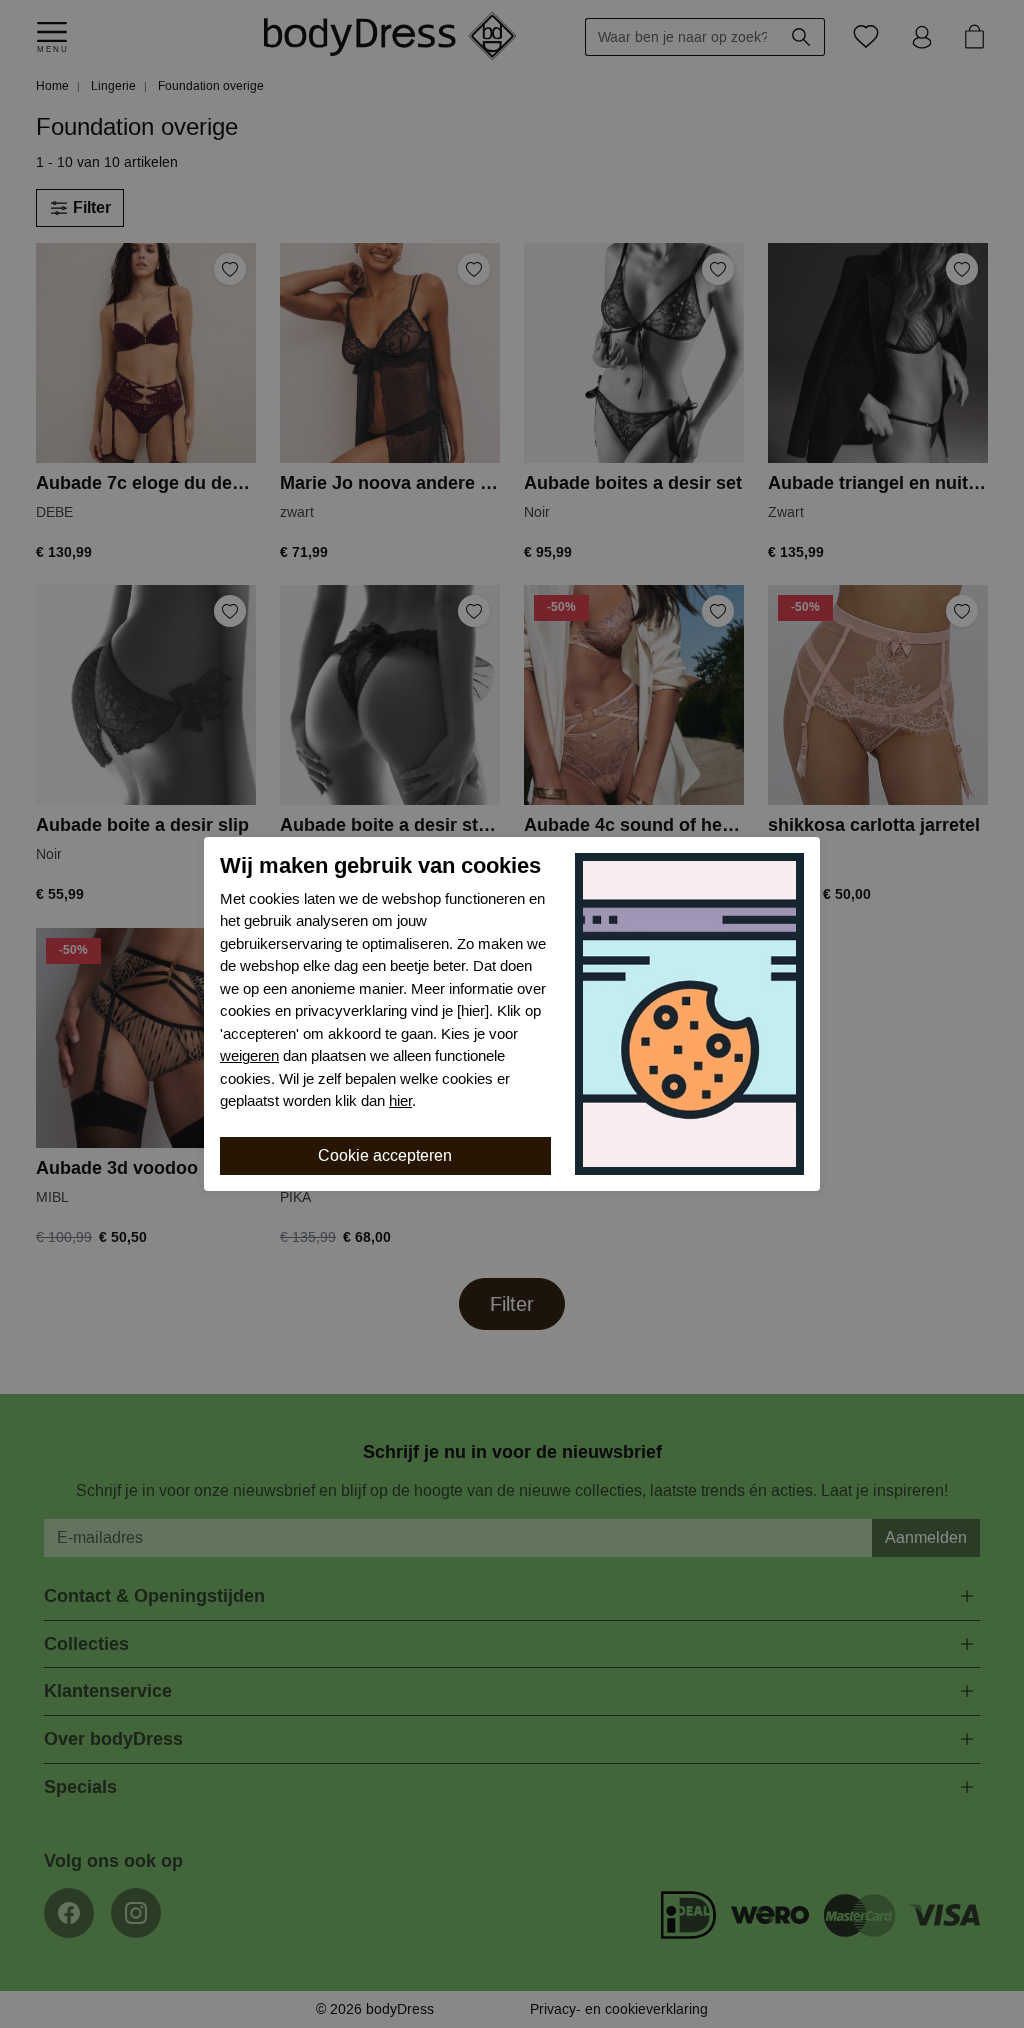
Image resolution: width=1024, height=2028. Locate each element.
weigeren (249, 1056)
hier (400, 1101)
